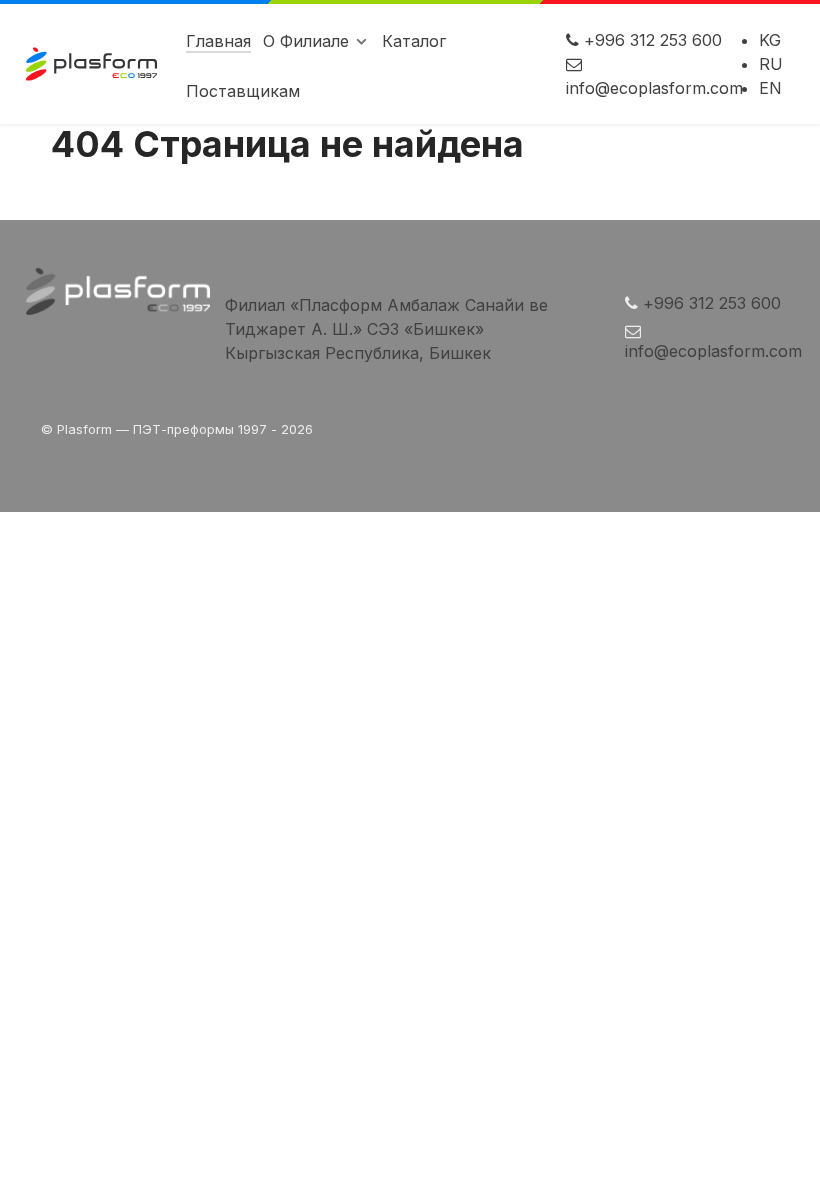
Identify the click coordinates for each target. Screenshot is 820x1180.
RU (771, 64)
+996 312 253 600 (653, 40)
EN (770, 88)
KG (770, 40)
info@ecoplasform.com (654, 88)
